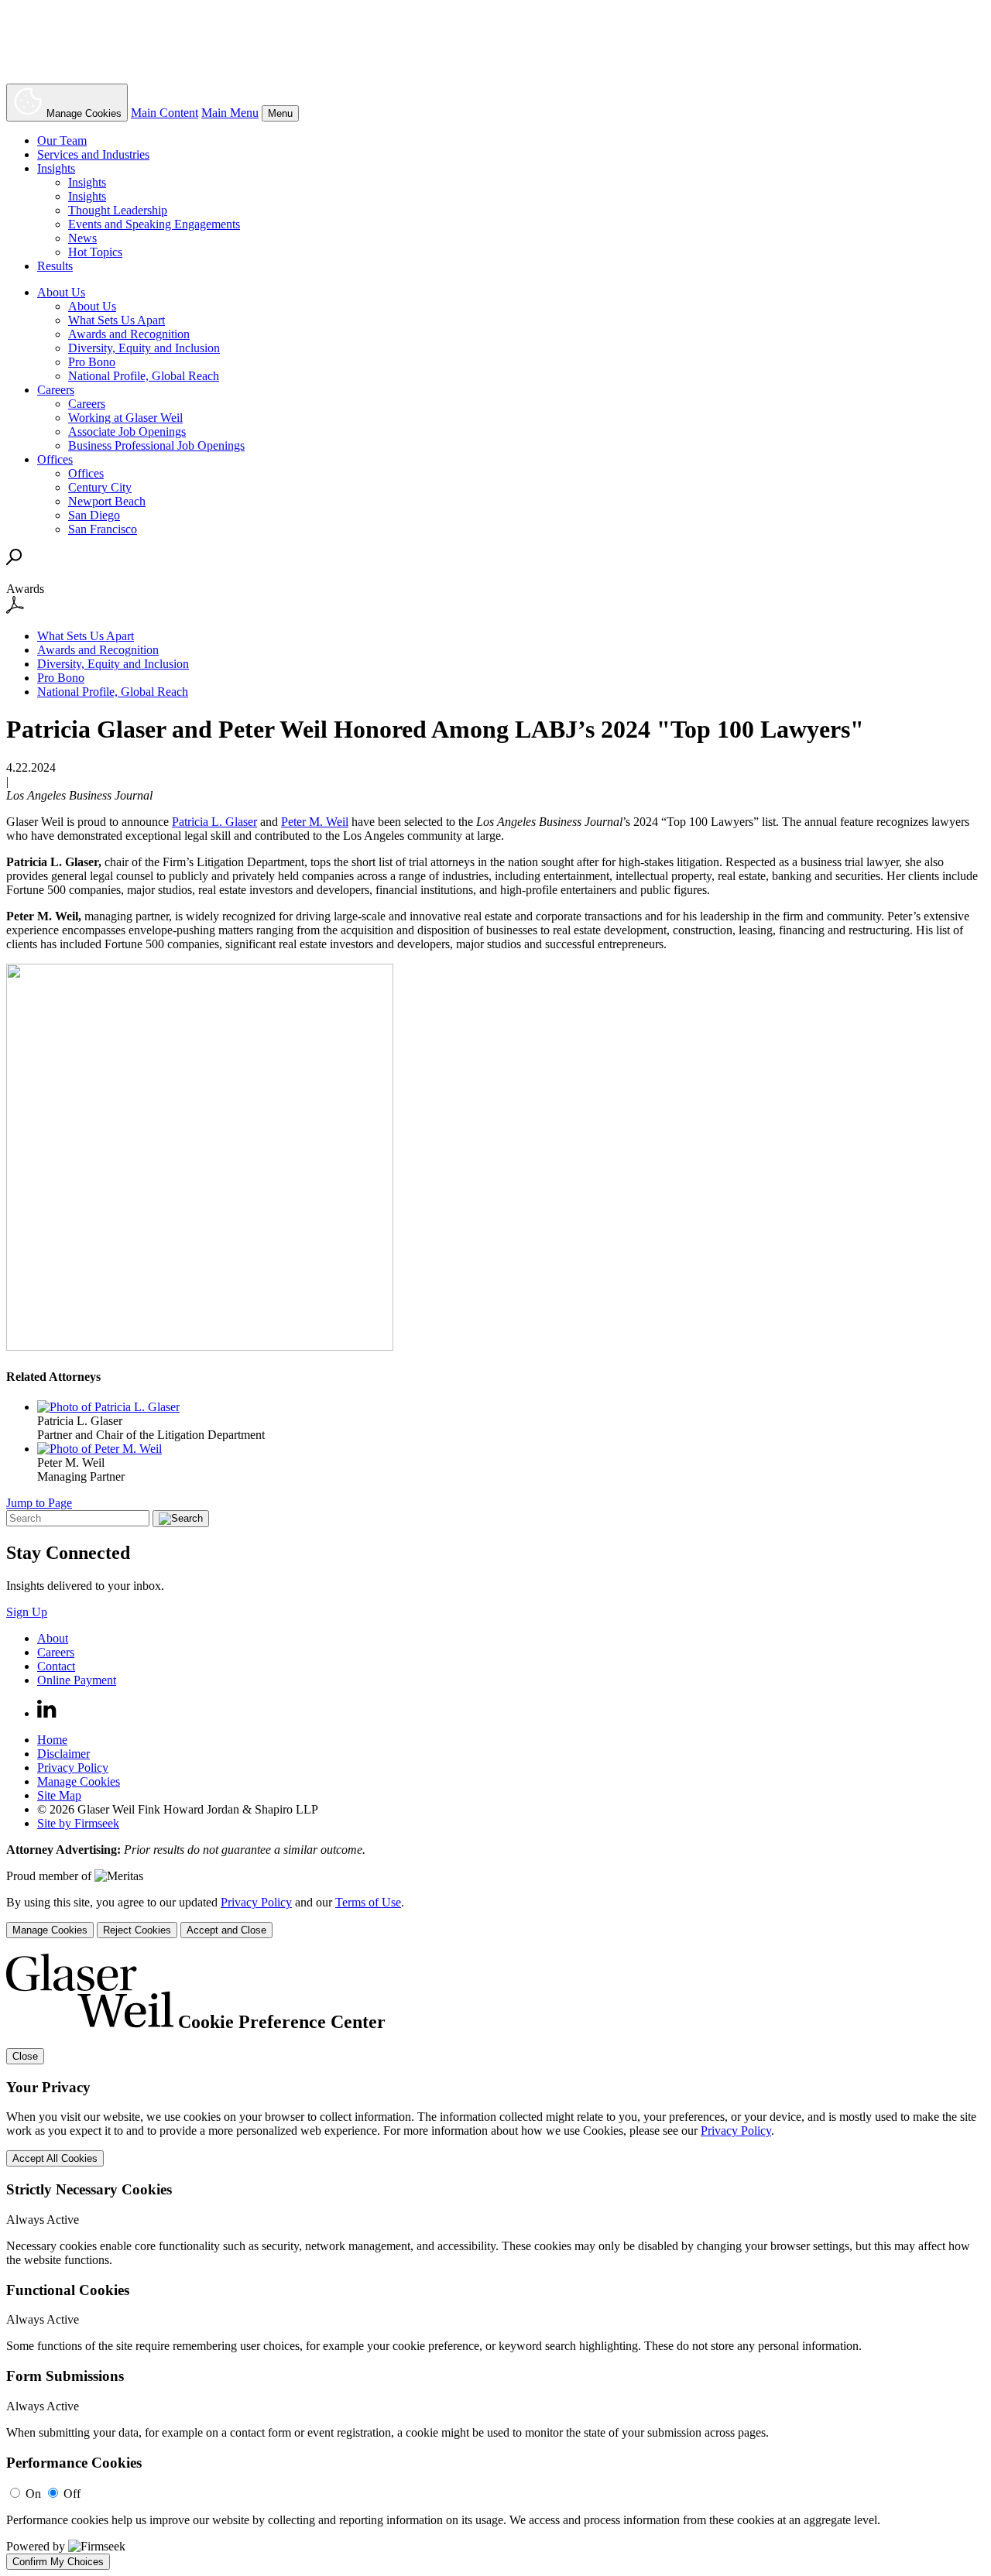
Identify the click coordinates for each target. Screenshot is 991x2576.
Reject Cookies (137, 1930)
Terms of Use (368, 1902)
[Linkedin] (47, 1713)
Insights (56, 168)
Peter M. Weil (315, 822)
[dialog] (495, 1917)
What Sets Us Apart (117, 320)
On (33, 2494)
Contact (56, 1666)
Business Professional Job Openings (156, 445)
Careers (56, 390)
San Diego (94, 515)
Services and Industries (93, 154)
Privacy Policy (73, 1768)
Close (25, 2056)
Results (55, 266)
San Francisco (103, 529)
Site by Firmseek (78, 1823)
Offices (55, 459)
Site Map (59, 1795)
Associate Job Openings (127, 432)
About (53, 1638)
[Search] (14, 561)
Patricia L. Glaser (214, 822)
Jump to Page (39, 1503)
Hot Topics (95, 252)
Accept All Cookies (55, 2158)
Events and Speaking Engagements (154, 224)
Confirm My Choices (58, 2562)
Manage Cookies (79, 1781)
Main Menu (230, 113)
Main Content (165, 113)
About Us (61, 292)
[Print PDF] (15, 610)
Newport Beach (107, 501)
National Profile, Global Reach (144, 376)
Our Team (62, 140)
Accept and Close (226, 1930)
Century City (100, 487)
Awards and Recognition (129, 334)
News (82, 238)
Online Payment (77, 1680)
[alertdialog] (495, 2262)
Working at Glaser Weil (125, 418)
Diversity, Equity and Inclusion (144, 348)
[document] (495, 2262)
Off (72, 2494)
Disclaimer (63, 1754)
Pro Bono (92, 362)
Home (52, 1740)
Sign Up (27, 1612)
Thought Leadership (118, 210)
